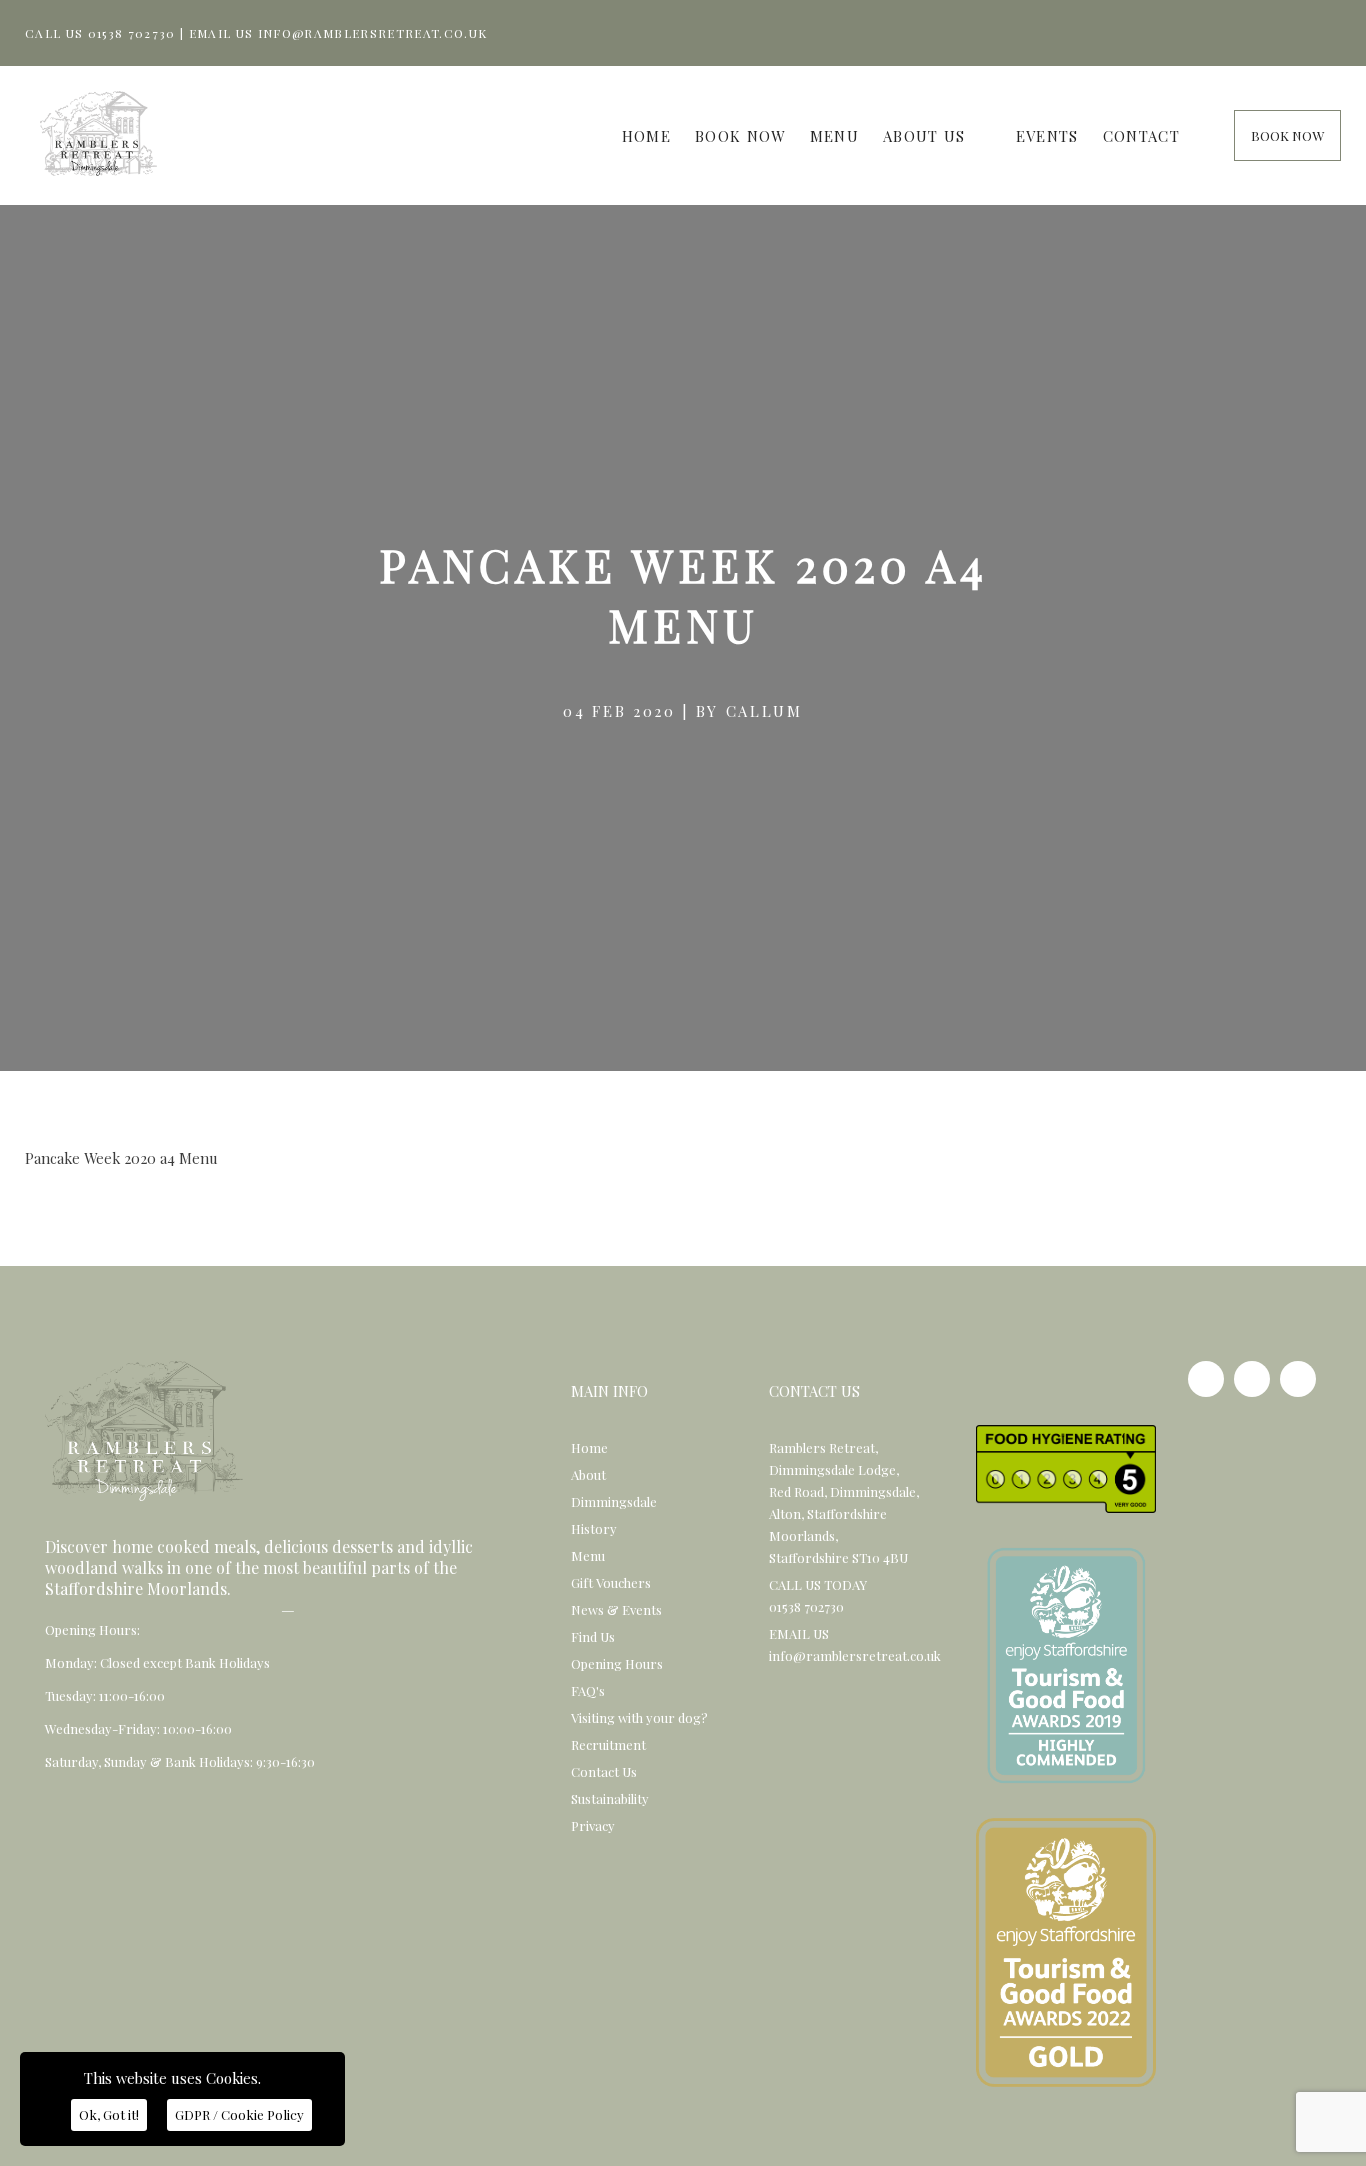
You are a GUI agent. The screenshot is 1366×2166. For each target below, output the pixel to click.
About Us (924, 136)
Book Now (740, 136)
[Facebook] (1206, 1379)
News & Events (616, 1609)
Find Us (593, 1636)
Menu (834, 136)
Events (1047, 136)
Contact (1141, 136)
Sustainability (610, 1798)
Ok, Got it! (109, 2114)
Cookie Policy (239, 2114)
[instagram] (1252, 1379)
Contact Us (604, 1771)
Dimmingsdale (614, 1501)
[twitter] (1298, 1379)
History (594, 1528)
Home (646, 136)
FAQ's (588, 1690)
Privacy (593, 1825)
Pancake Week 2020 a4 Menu (121, 1158)
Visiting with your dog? (639, 1717)
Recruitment (608, 1744)
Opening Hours (617, 1663)
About (588, 1474)
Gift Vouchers (611, 1582)
